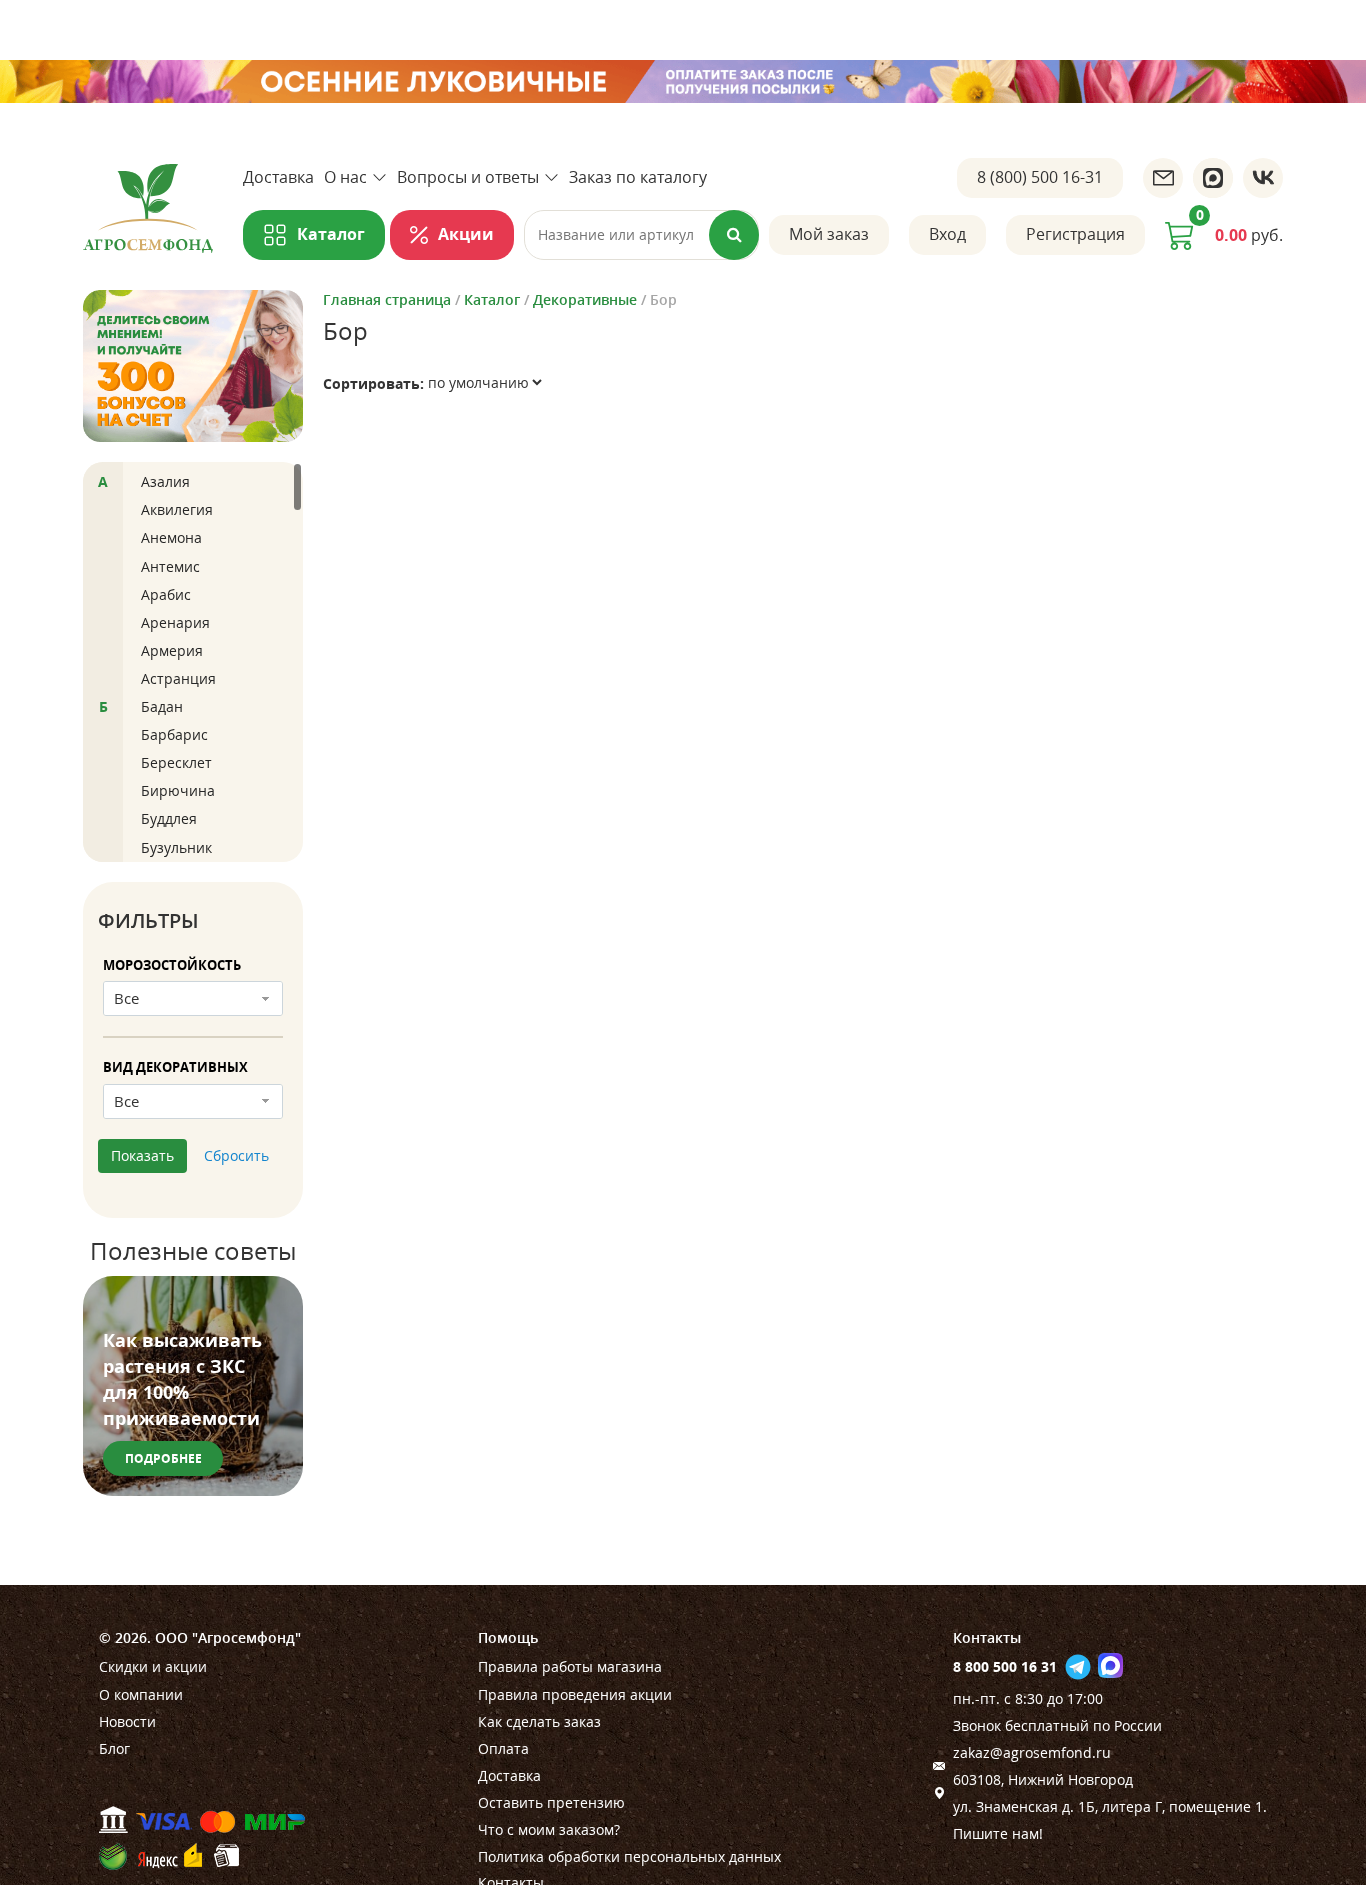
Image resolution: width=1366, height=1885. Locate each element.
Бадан (162, 706)
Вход (947, 234)
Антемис (170, 566)
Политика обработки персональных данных (629, 1856)
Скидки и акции (153, 1666)
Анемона (171, 537)
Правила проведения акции (575, 1694)
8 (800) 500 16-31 (1040, 177)
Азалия (165, 481)
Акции (466, 234)
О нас (345, 177)
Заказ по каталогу (638, 177)
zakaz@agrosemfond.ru (1032, 1752)
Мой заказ (829, 234)
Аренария (175, 622)
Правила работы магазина (570, 1666)
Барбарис (174, 734)
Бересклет (176, 762)
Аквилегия (177, 509)
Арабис (166, 594)
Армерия (172, 650)
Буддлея (169, 818)
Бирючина (178, 790)
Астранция (178, 678)
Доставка (278, 177)
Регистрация (1075, 234)
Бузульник (176, 847)
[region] (193, 662)
